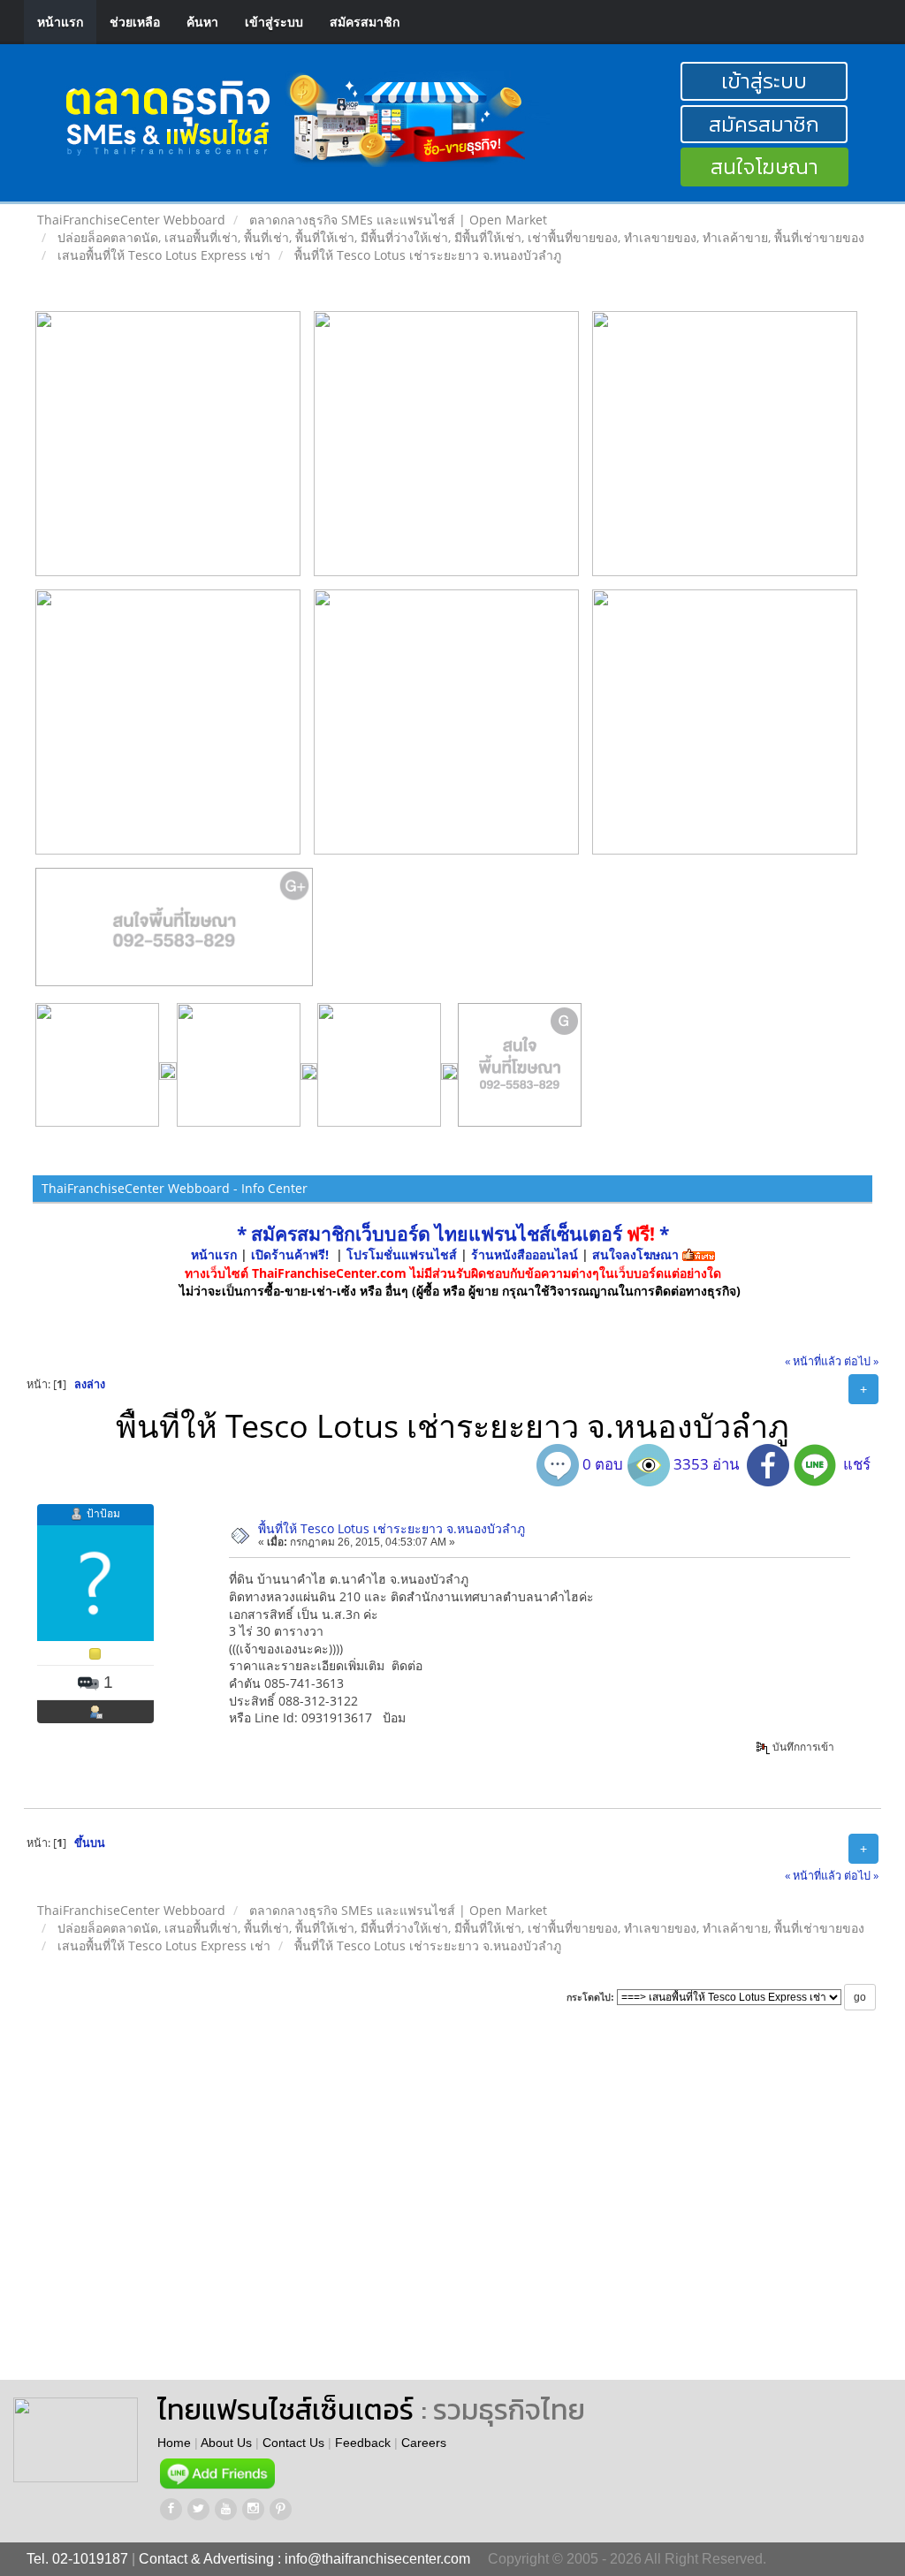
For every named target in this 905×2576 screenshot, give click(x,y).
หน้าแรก (60, 22)
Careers (424, 2443)
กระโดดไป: (590, 1997)
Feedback (363, 2443)
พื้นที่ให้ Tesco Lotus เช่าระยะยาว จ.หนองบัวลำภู (392, 1528)
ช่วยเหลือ (135, 22)
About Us (226, 2443)
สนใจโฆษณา (764, 167)
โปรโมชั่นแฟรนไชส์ (403, 1254)
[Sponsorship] (175, 934)
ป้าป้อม (103, 1513)
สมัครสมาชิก (365, 22)
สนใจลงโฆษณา (635, 1254)
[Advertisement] (547, 2212)
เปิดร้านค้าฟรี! (290, 1254)
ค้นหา (202, 22)
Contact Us (293, 2443)
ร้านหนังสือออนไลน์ (525, 1254)
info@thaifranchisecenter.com (377, 2559)
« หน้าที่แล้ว (813, 1361)
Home (174, 2443)
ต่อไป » (861, 1361)
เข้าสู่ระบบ (274, 22)
